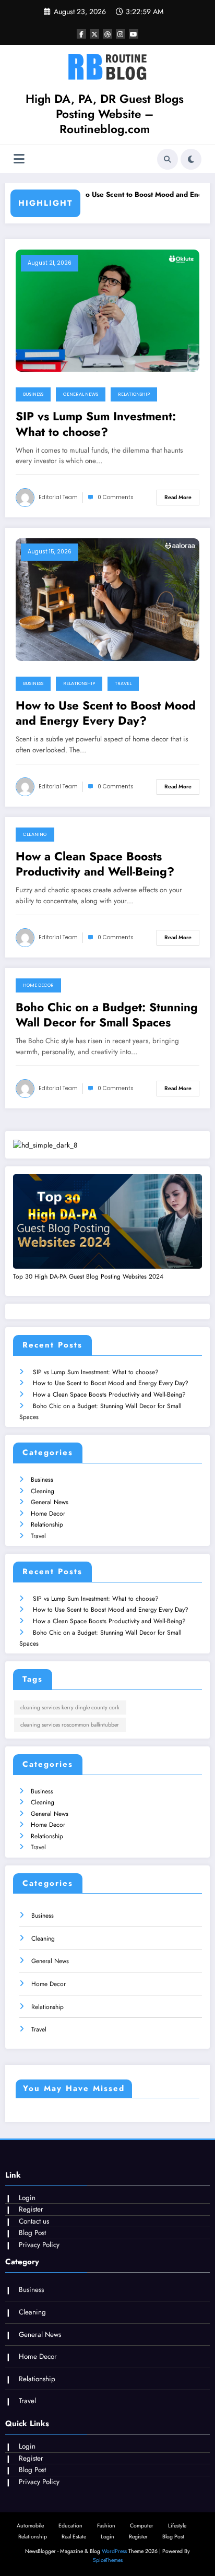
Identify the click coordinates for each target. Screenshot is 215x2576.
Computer (142, 2526)
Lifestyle (177, 2526)
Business (33, 394)
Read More (178, 497)
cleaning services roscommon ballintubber (70, 1725)
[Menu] (19, 159)
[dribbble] (107, 34)
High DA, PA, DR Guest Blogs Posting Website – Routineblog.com (105, 114)
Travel (123, 683)
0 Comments (116, 497)
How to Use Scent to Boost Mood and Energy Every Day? (106, 713)
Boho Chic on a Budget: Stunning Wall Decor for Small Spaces (107, 1015)
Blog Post (32, 2233)
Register (31, 2209)
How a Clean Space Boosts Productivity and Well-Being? (95, 864)
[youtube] (134, 34)
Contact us (34, 2221)
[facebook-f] (81, 34)
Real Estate (74, 2537)
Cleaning (35, 834)
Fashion (106, 2526)
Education (70, 2526)
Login (27, 2198)
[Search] (168, 159)
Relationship (134, 394)
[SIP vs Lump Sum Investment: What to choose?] (107, 310)
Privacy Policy (39, 2245)
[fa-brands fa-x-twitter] (94, 34)
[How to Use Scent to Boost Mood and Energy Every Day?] (107, 599)
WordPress (114, 2551)
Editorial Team (58, 497)
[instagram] (121, 34)
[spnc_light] (191, 159)
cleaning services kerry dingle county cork (70, 1708)
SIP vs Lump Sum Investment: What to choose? (96, 424)
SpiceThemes (108, 2560)
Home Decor (38, 985)
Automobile (30, 2526)
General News (81, 394)
